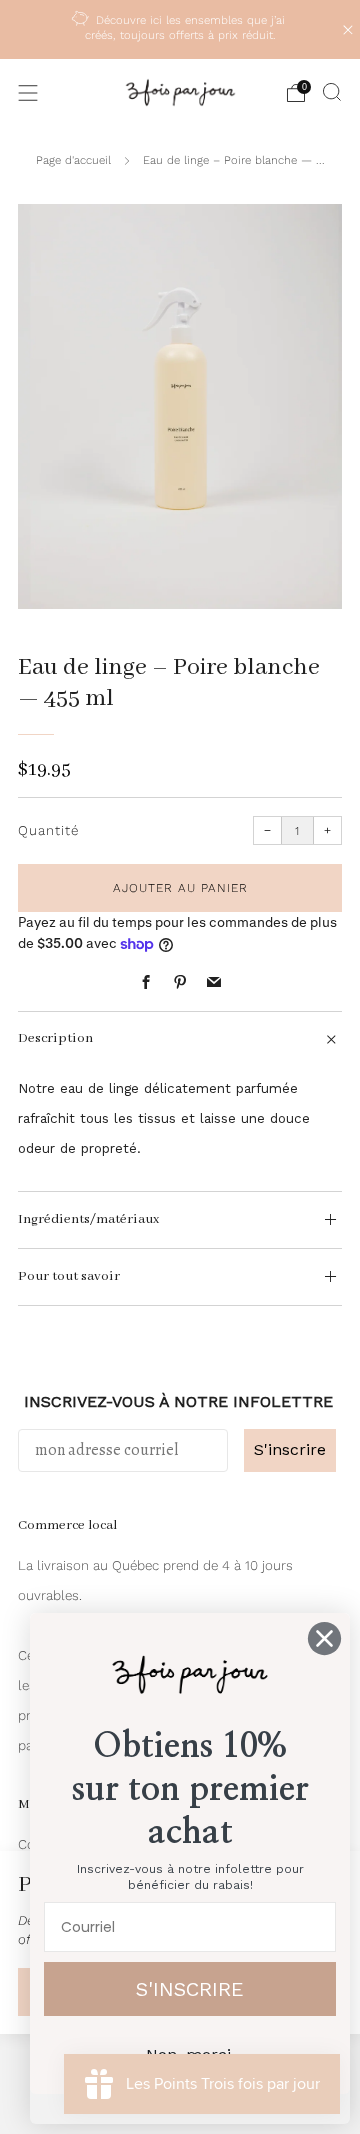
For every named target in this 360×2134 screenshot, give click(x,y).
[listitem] (180, 29)
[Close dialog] (324, 1638)
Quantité (48, 830)
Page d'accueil (73, 160)
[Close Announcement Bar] (348, 30)
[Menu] (28, 93)
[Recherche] (332, 92)
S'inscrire (290, 1449)
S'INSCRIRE (190, 1989)
